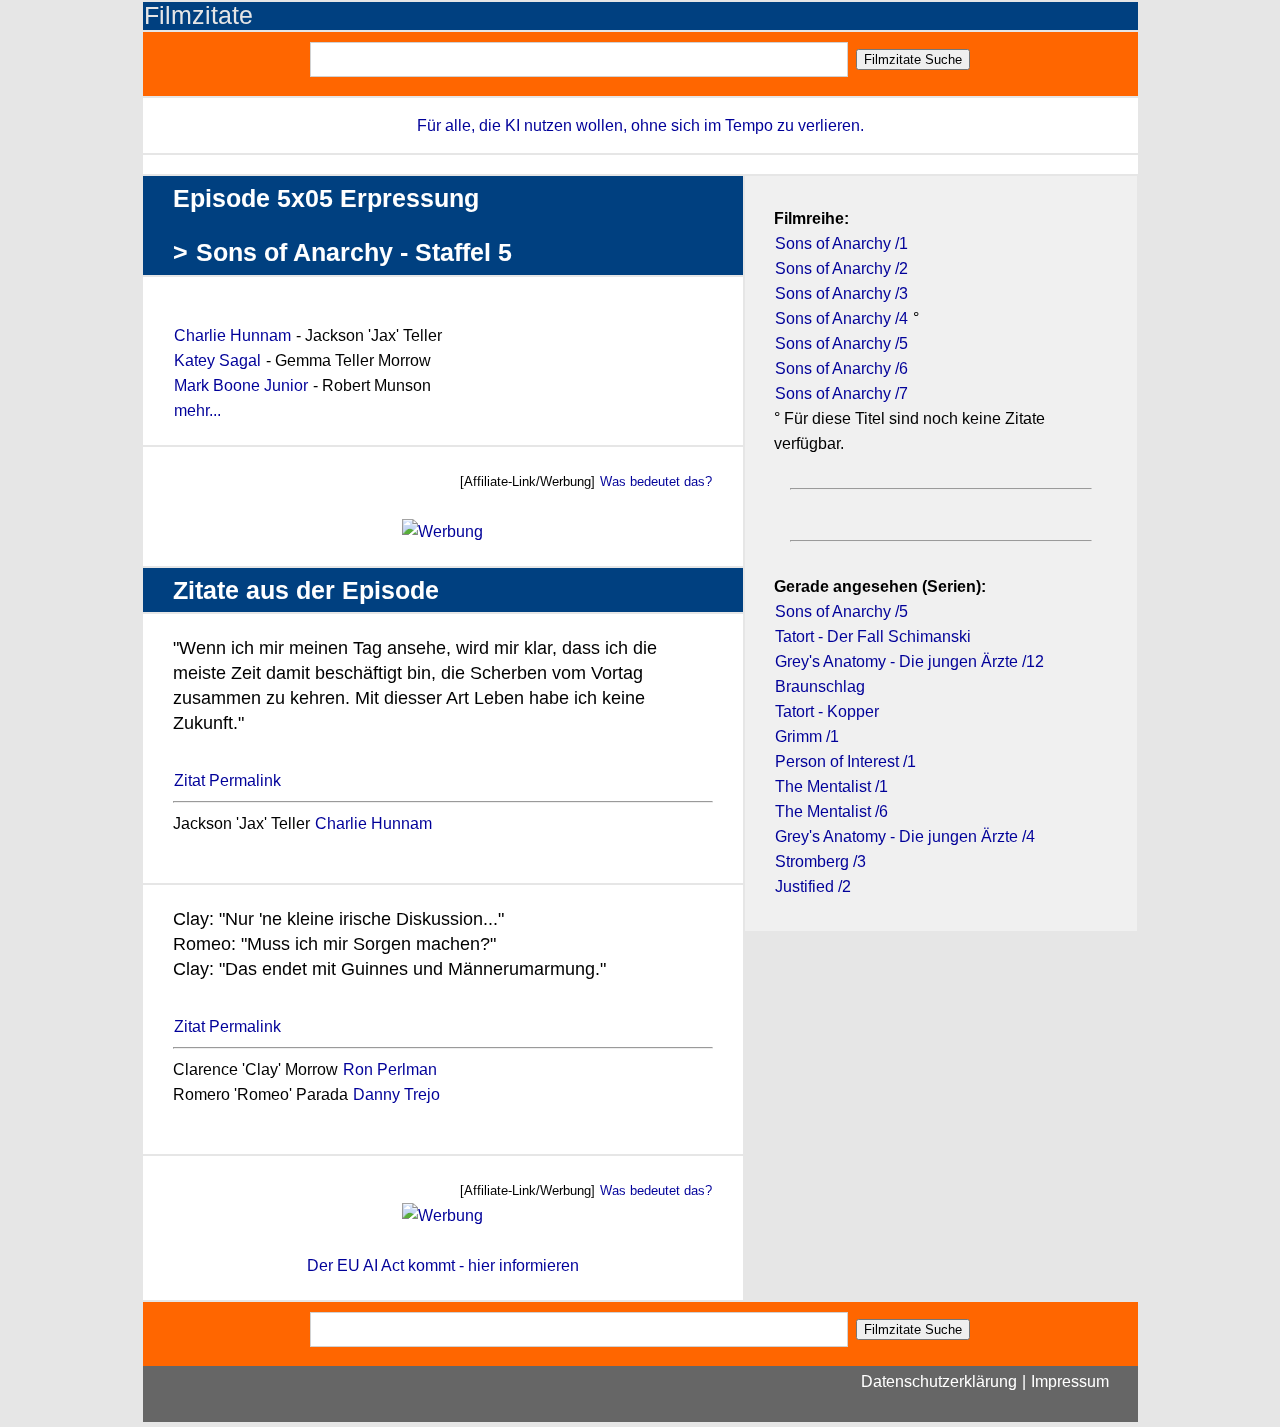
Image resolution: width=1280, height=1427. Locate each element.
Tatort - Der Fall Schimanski (873, 636)
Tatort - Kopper (827, 711)
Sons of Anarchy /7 (841, 393)
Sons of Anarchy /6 (841, 368)
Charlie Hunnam (232, 335)
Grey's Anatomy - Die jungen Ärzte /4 (905, 836)
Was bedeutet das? (656, 481)
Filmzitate (198, 15)
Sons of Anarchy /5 (841, 343)
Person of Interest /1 (845, 761)
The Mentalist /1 (831, 786)
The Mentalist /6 (831, 811)
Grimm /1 (807, 736)
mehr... (197, 410)
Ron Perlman (390, 1069)
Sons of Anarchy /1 (841, 243)
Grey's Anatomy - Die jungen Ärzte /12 (909, 661)
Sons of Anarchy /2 (841, 268)
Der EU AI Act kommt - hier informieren (443, 1265)
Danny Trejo (396, 1094)
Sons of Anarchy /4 (841, 318)
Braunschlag (820, 686)
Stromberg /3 (820, 861)
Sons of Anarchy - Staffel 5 (354, 252)
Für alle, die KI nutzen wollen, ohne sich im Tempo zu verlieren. (640, 125)
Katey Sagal (217, 360)
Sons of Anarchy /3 (841, 293)
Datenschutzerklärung (939, 1381)
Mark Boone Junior (243, 385)
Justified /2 (813, 886)
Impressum (1070, 1381)
